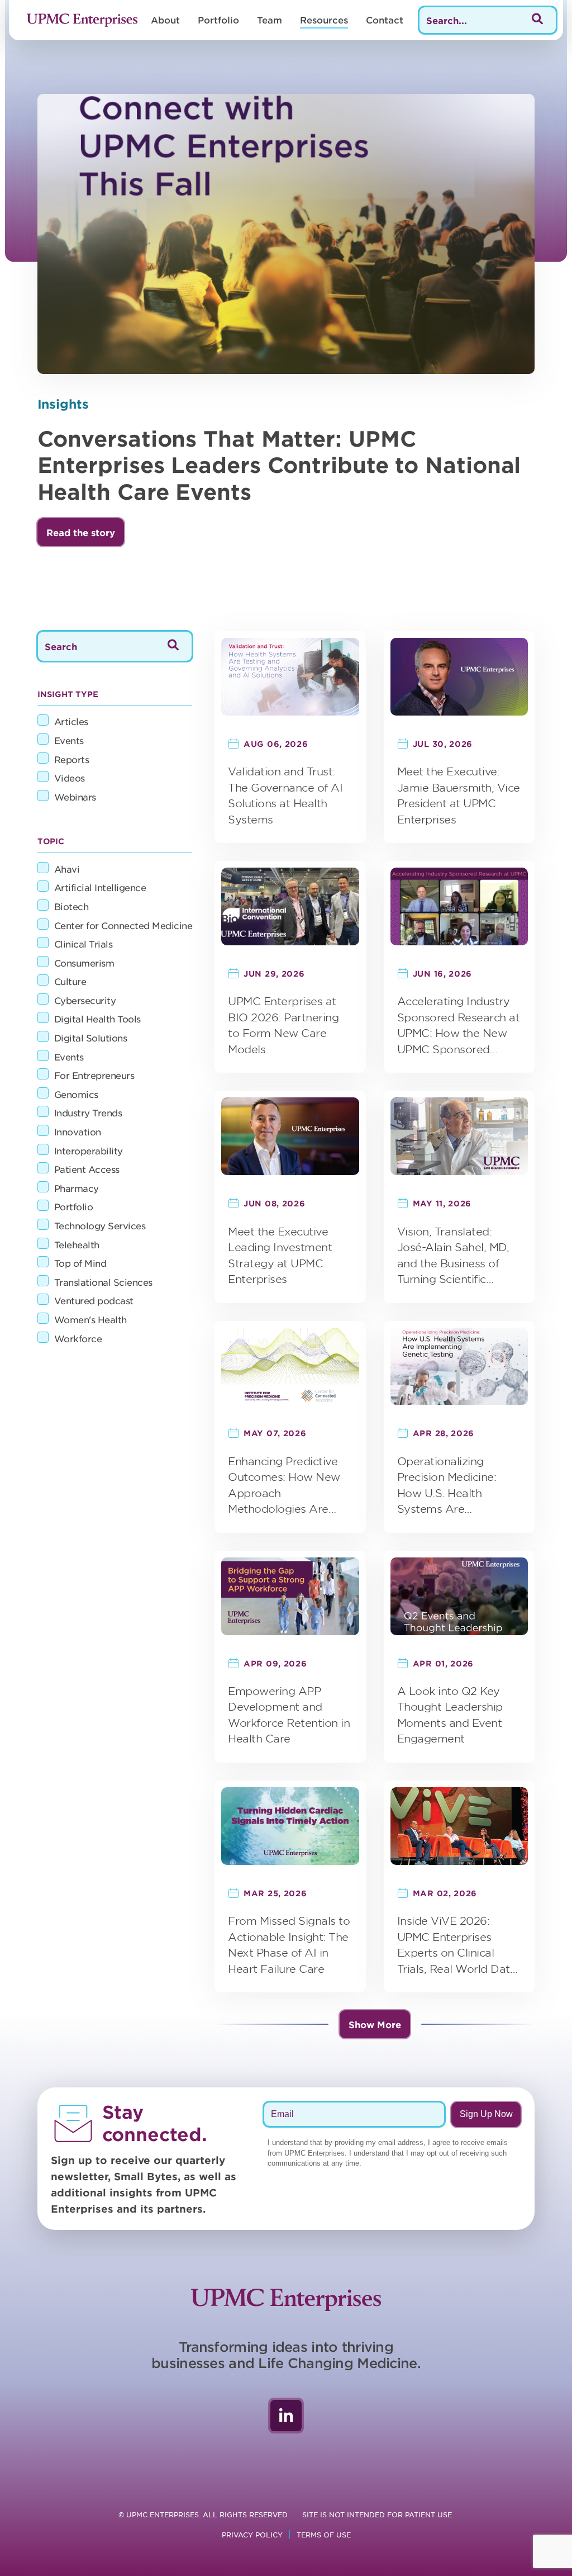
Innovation (78, 1131)
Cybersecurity (85, 1000)
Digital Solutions (91, 1038)
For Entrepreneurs (94, 1075)
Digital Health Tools (97, 1019)
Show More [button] (375, 2024)
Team (270, 20)
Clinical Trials (84, 944)
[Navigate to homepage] (82, 20)
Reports (72, 759)
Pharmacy (77, 1188)
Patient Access (87, 1169)
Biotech (71, 906)
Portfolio (218, 20)
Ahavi (67, 869)
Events (69, 740)
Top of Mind (80, 1263)
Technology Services (100, 1225)
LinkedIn (286, 2416)
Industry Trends (88, 1112)
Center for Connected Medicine (123, 925)
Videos (70, 778)
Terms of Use (324, 2535)
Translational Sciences (103, 1282)
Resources (324, 20)
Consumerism (84, 963)
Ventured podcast (94, 1300)
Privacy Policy (252, 2535)
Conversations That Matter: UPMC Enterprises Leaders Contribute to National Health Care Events (279, 465)
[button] (81, 532)
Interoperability (89, 1150)
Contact (385, 20)
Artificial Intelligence (100, 887)
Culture (70, 981)
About (165, 20)
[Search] (537, 20)
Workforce (78, 1338)
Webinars (75, 797)
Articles (71, 721)
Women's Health (90, 1319)
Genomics (76, 1094)
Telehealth (77, 1244)
